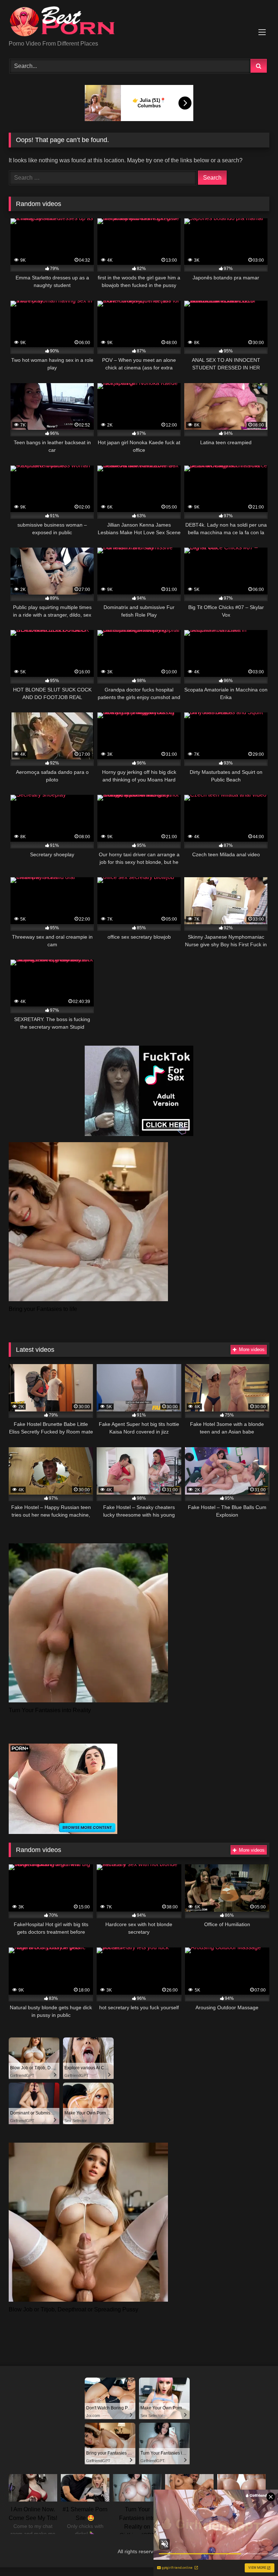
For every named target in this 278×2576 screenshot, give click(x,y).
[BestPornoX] (139, 23)
